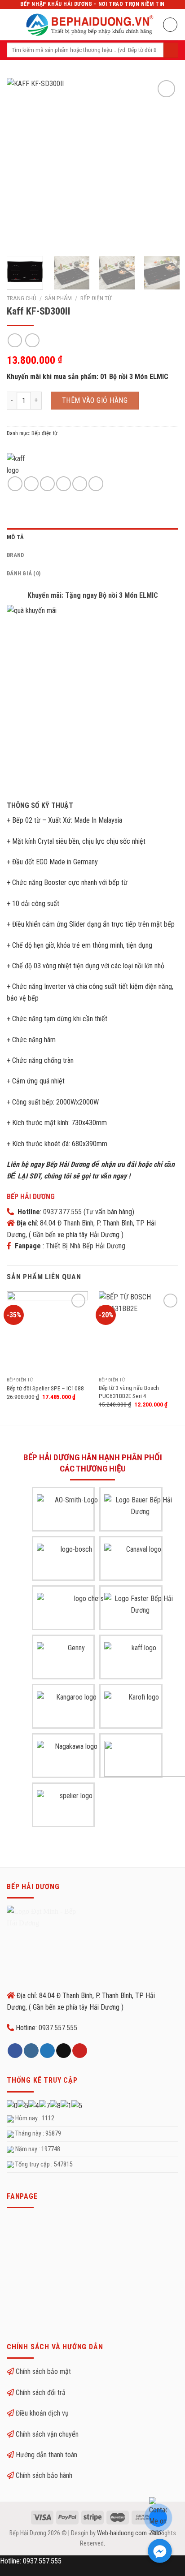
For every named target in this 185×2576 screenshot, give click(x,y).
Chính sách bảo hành (44, 2475)
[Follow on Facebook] (15, 2051)
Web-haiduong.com (122, 2533)
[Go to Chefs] (85, 1611)
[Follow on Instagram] (31, 2051)
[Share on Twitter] (47, 484)
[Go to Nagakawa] (73, 1759)
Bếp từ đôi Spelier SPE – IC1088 (45, 1388)
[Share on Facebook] (31, 484)
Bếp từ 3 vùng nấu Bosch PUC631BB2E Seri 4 (129, 1392)
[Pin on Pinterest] (80, 484)
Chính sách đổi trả (41, 2393)
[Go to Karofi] (140, 1709)
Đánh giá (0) (24, 573)
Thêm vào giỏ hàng (95, 400)
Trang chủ (22, 298)
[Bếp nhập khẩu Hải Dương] (90, 24)
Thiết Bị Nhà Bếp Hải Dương (86, 1246)
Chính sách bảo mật (43, 2371)
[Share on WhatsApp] (15, 484)
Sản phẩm (58, 298)
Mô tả (15, 537)
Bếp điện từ (96, 298)
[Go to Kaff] (140, 1660)
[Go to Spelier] (73, 1808)
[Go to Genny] (73, 1660)
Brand (15, 555)
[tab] (92, 537)
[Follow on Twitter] (47, 2051)
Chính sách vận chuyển (47, 2434)
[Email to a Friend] (64, 484)
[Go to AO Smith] (73, 1512)
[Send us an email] (64, 2051)
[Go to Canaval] (140, 1562)
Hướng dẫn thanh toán (46, 2455)
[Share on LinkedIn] (96, 484)
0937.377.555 (62, 1212)
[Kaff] (22, 464)
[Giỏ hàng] (170, 25)
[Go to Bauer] (140, 1512)
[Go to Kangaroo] (73, 1709)
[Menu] (12, 24)
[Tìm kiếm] (171, 50)
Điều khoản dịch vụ (42, 2413)
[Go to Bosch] (73, 1562)
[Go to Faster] (140, 1611)
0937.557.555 (58, 2028)
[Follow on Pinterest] (80, 2051)
